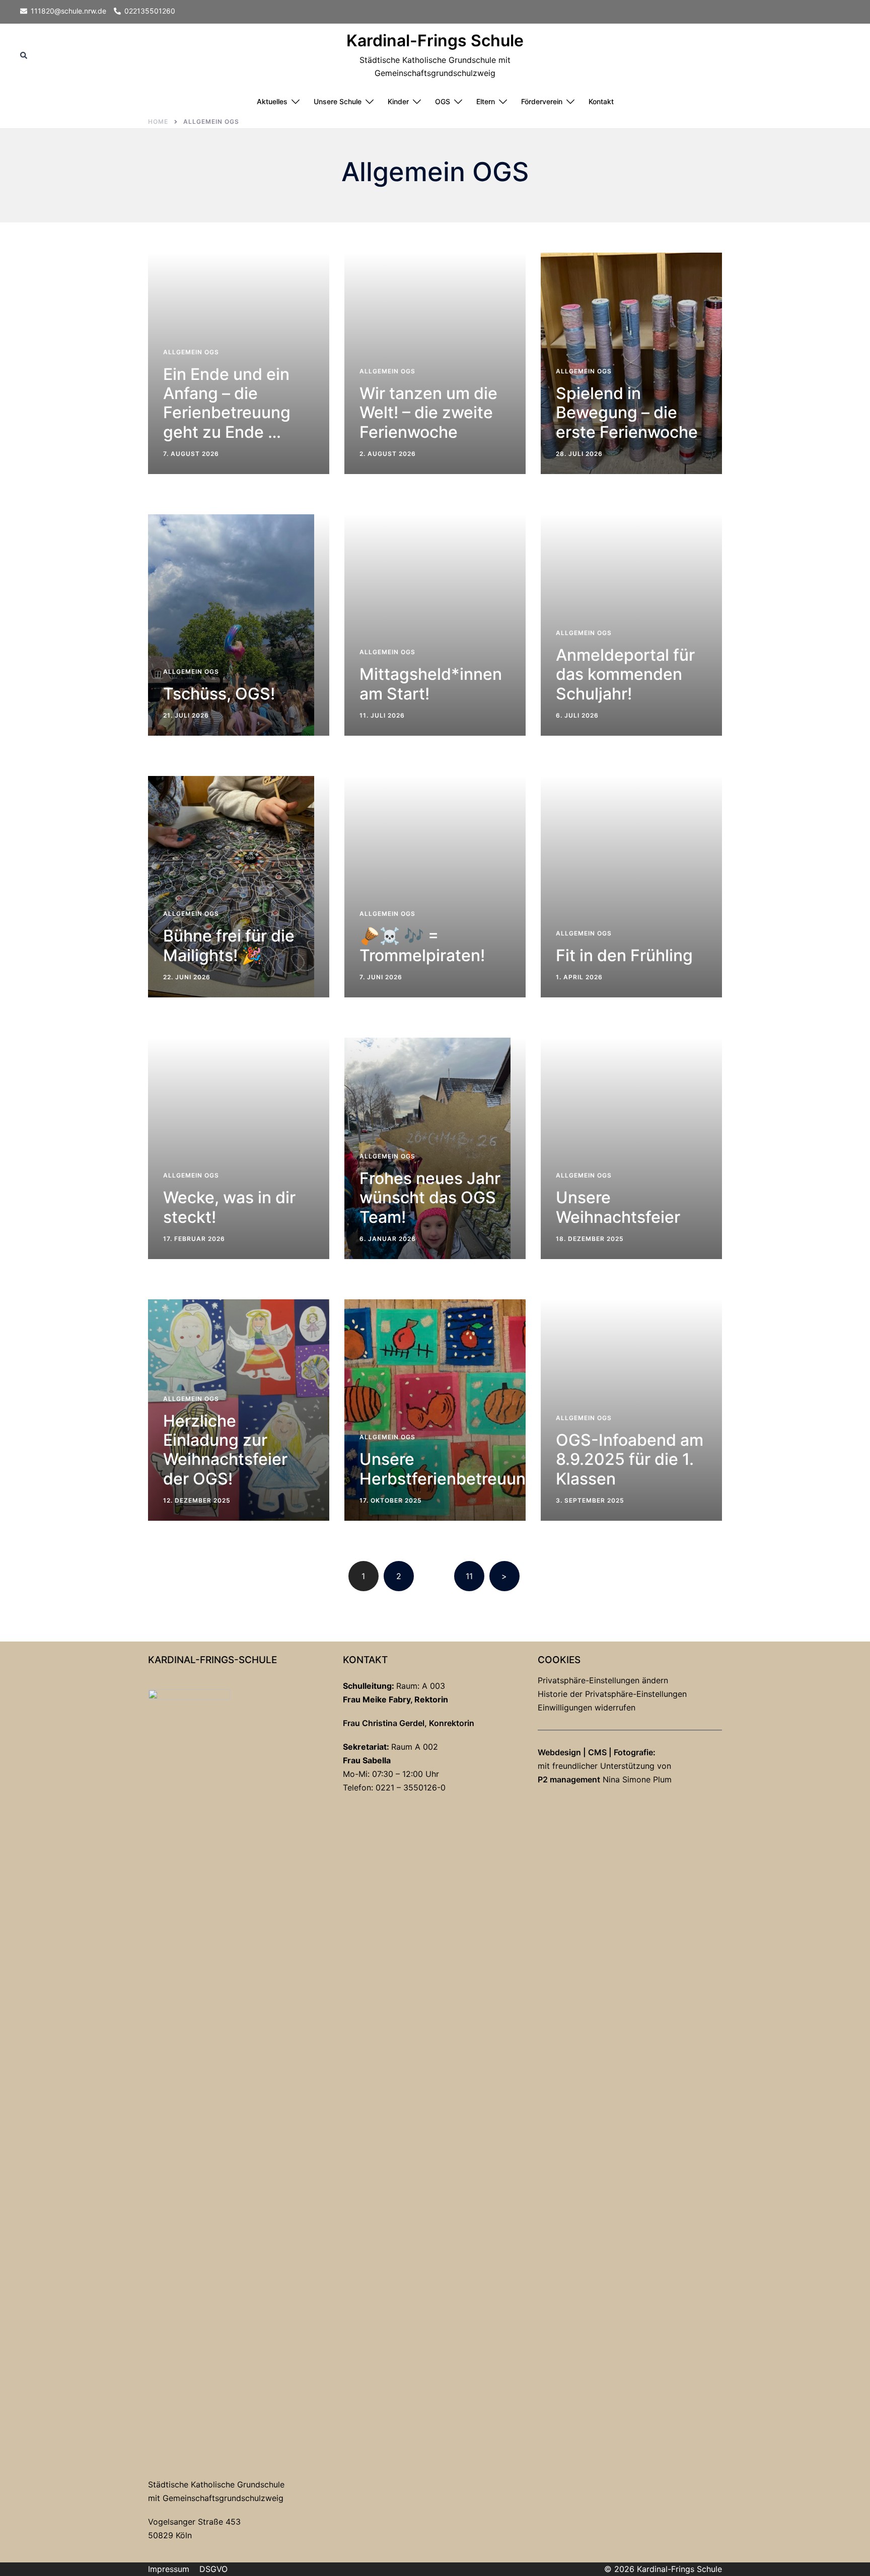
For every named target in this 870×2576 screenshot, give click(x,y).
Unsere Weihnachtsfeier (618, 1207)
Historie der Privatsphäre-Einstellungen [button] (612, 1694)
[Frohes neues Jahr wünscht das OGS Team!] (427, 1148)
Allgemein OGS (191, 352)
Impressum (169, 2569)
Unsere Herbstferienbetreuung (448, 1469)
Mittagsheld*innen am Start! (431, 684)
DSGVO (213, 2569)
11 (469, 1576)
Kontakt (601, 101)
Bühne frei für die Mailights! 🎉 (229, 945)
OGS (443, 101)
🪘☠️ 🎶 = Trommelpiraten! (422, 945)
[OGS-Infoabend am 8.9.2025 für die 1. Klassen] (631, 1410)
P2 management (569, 1779)
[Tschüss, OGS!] (231, 625)
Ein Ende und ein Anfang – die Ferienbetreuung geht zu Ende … (227, 403)
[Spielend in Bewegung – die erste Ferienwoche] (631, 363)
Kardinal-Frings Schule (435, 41)
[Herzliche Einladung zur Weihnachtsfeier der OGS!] (239, 1410)
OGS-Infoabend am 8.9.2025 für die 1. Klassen (630, 1459)
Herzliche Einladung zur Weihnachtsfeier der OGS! (225, 1450)
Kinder (398, 101)
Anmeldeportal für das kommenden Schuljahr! (625, 674)
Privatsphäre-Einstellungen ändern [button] (603, 1680)
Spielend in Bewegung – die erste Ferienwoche (627, 413)
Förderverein (542, 101)
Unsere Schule (338, 101)
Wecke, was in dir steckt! (229, 1207)
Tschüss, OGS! (219, 694)
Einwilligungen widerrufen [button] (587, 1707)
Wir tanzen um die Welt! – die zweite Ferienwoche (428, 413)
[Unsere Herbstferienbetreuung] (435, 1410)
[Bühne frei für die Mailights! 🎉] (231, 887)
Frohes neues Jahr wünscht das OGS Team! (430, 1198)
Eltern (486, 101)
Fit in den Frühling (624, 955)
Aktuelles (272, 101)
